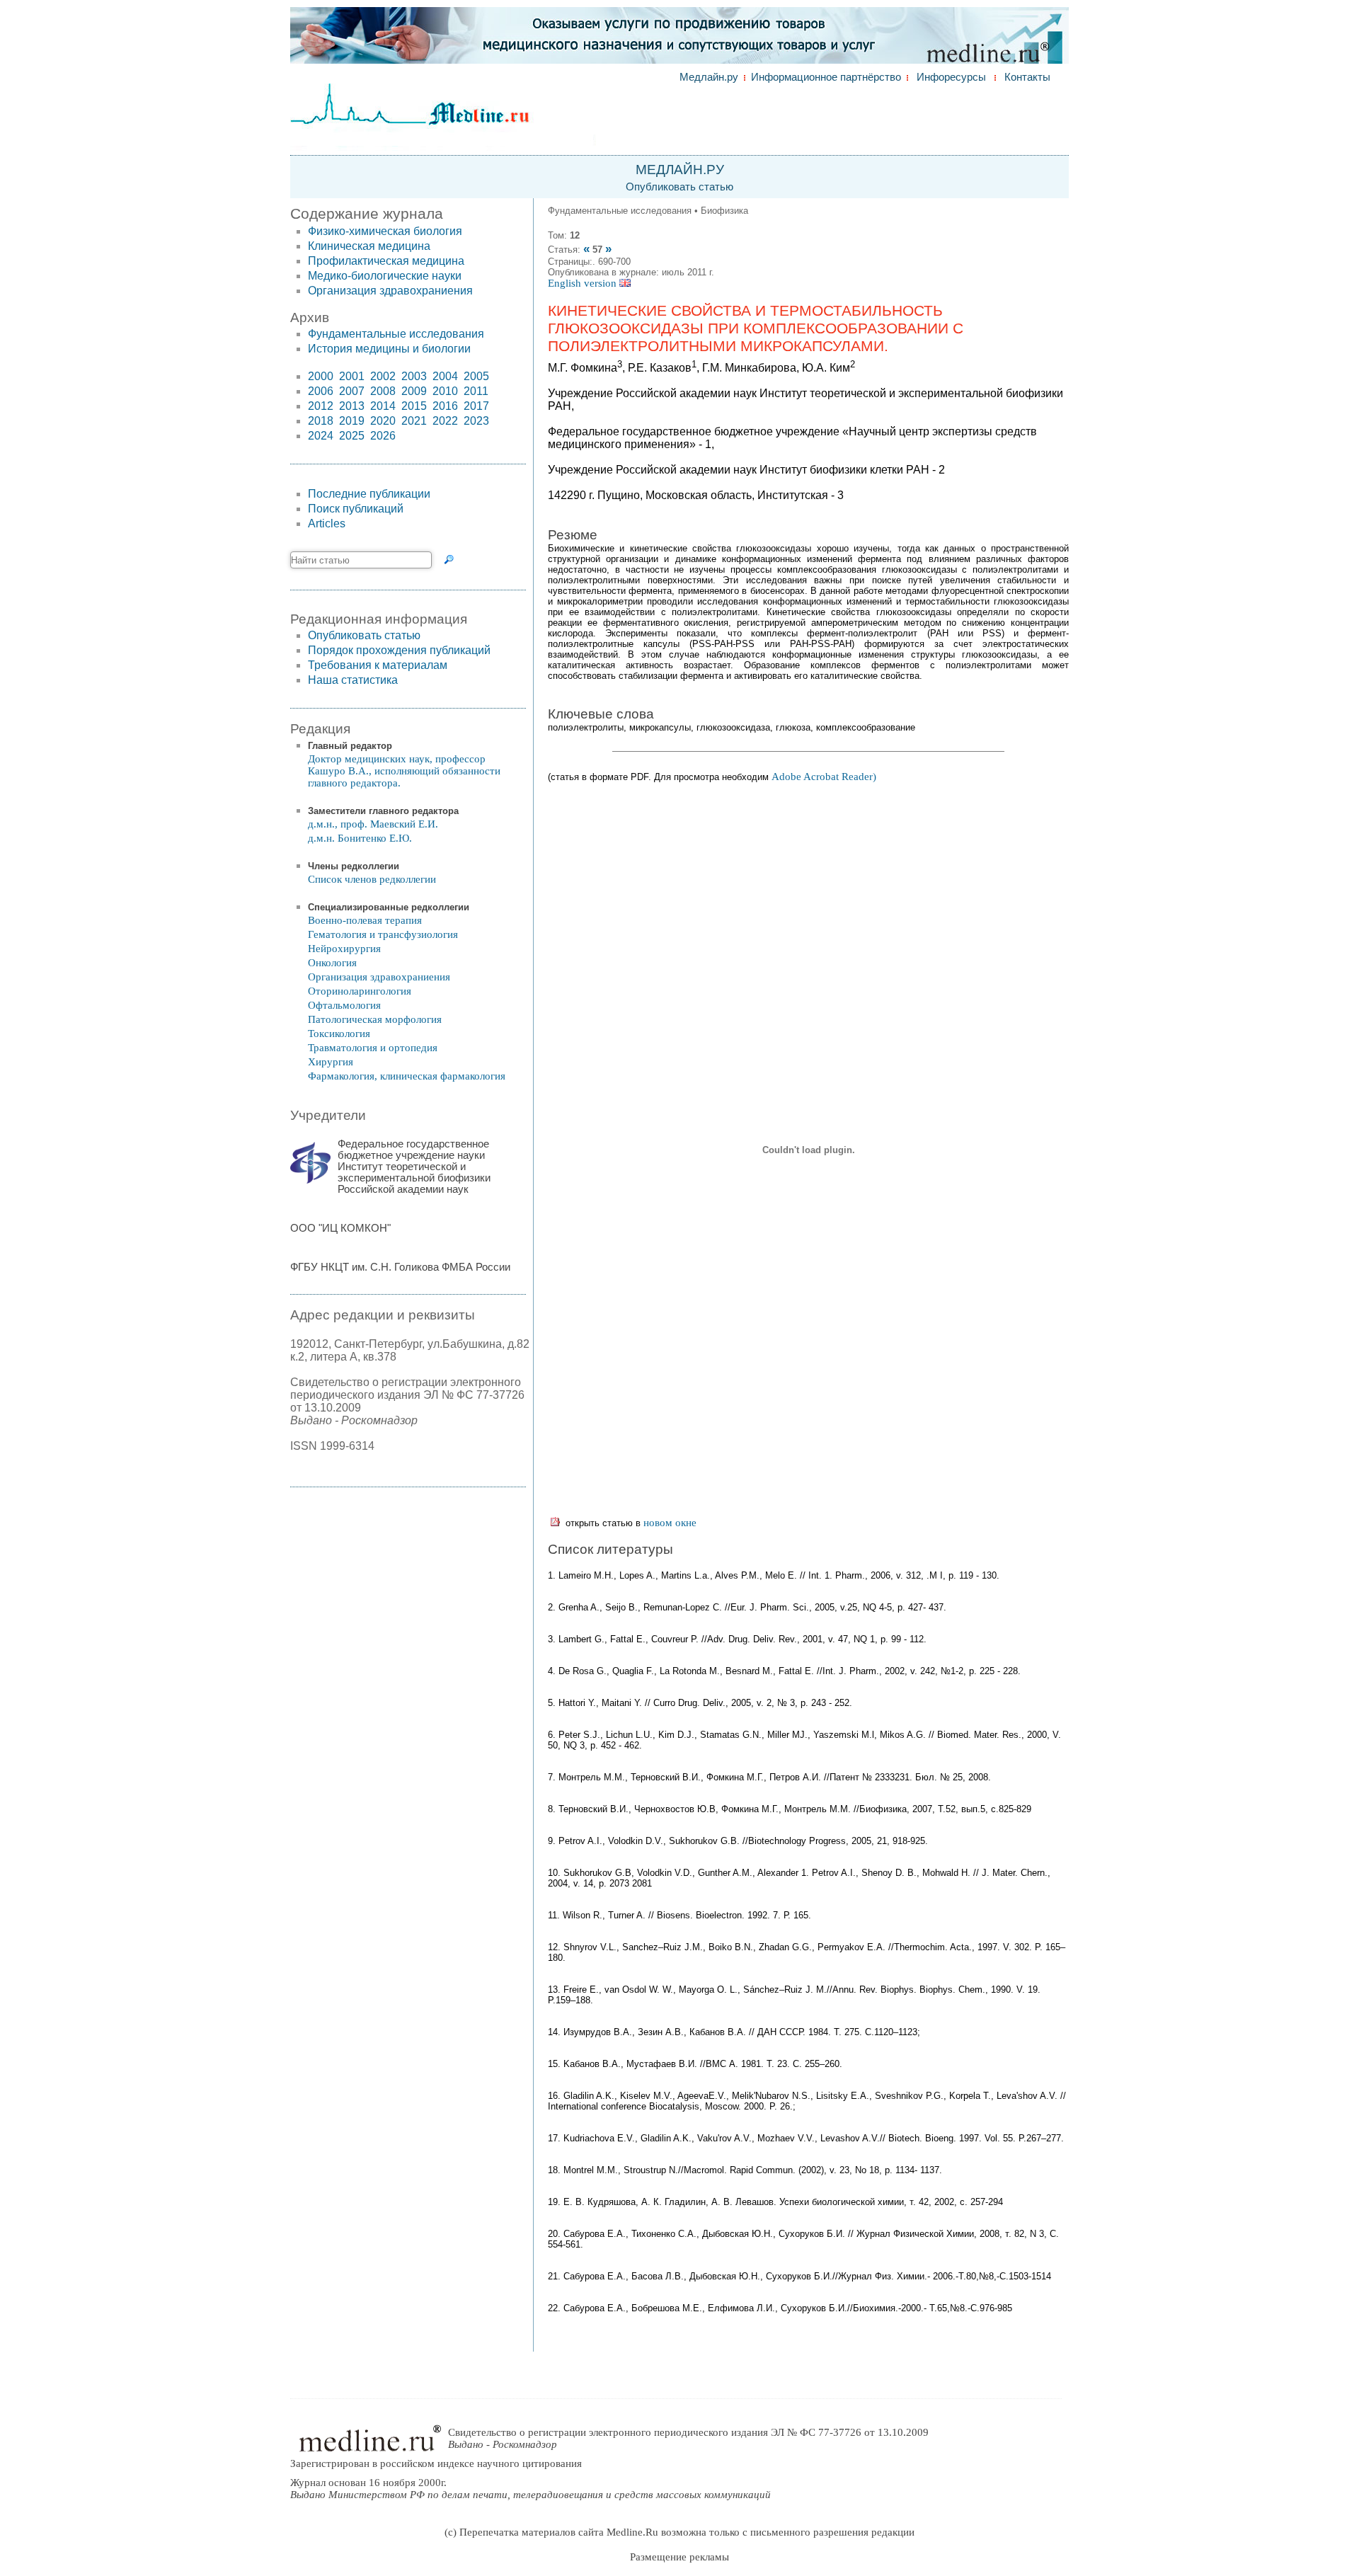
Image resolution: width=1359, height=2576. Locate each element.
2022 (445, 421)
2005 (476, 376)
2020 (383, 421)
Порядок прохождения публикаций (399, 650)
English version (584, 283)
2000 (321, 376)
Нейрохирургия (344, 949)
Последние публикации (369, 494)
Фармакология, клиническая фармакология (407, 1076)
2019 (352, 421)
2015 (414, 406)
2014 (383, 406)
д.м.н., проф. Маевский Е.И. (373, 824)
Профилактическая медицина (386, 261)
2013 (352, 406)
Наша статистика (353, 680)
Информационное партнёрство (826, 77)
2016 (445, 406)
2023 (476, 421)
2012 (321, 406)
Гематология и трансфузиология (383, 934)
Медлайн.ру (709, 77)
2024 (321, 436)
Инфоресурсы (951, 77)
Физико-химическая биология (385, 231)
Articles (327, 523)
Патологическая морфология (375, 1019)
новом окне (670, 1523)
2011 (476, 391)
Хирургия (331, 1062)
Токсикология (339, 1034)
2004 (445, 376)
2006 (321, 391)
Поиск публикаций (356, 509)
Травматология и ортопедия (373, 1048)
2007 (352, 391)
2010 (445, 391)
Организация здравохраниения (390, 291)
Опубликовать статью (679, 187)
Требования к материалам (378, 665)
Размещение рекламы (679, 2557)
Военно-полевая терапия (365, 920)
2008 (383, 391)
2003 (414, 376)
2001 (352, 376)
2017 (476, 406)
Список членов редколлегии (372, 879)
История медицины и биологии (389, 349)
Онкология (332, 963)
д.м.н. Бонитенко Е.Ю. (360, 838)
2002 (383, 376)
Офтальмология (344, 1005)
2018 (321, 421)
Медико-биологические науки (385, 276)
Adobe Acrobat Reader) (824, 777)
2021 (414, 421)
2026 (383, 436)
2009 (414, 391)
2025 (352, 436)
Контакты (1027, 77)
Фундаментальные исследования (396, 334)
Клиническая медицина (369, 246)
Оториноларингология (360, 991)
